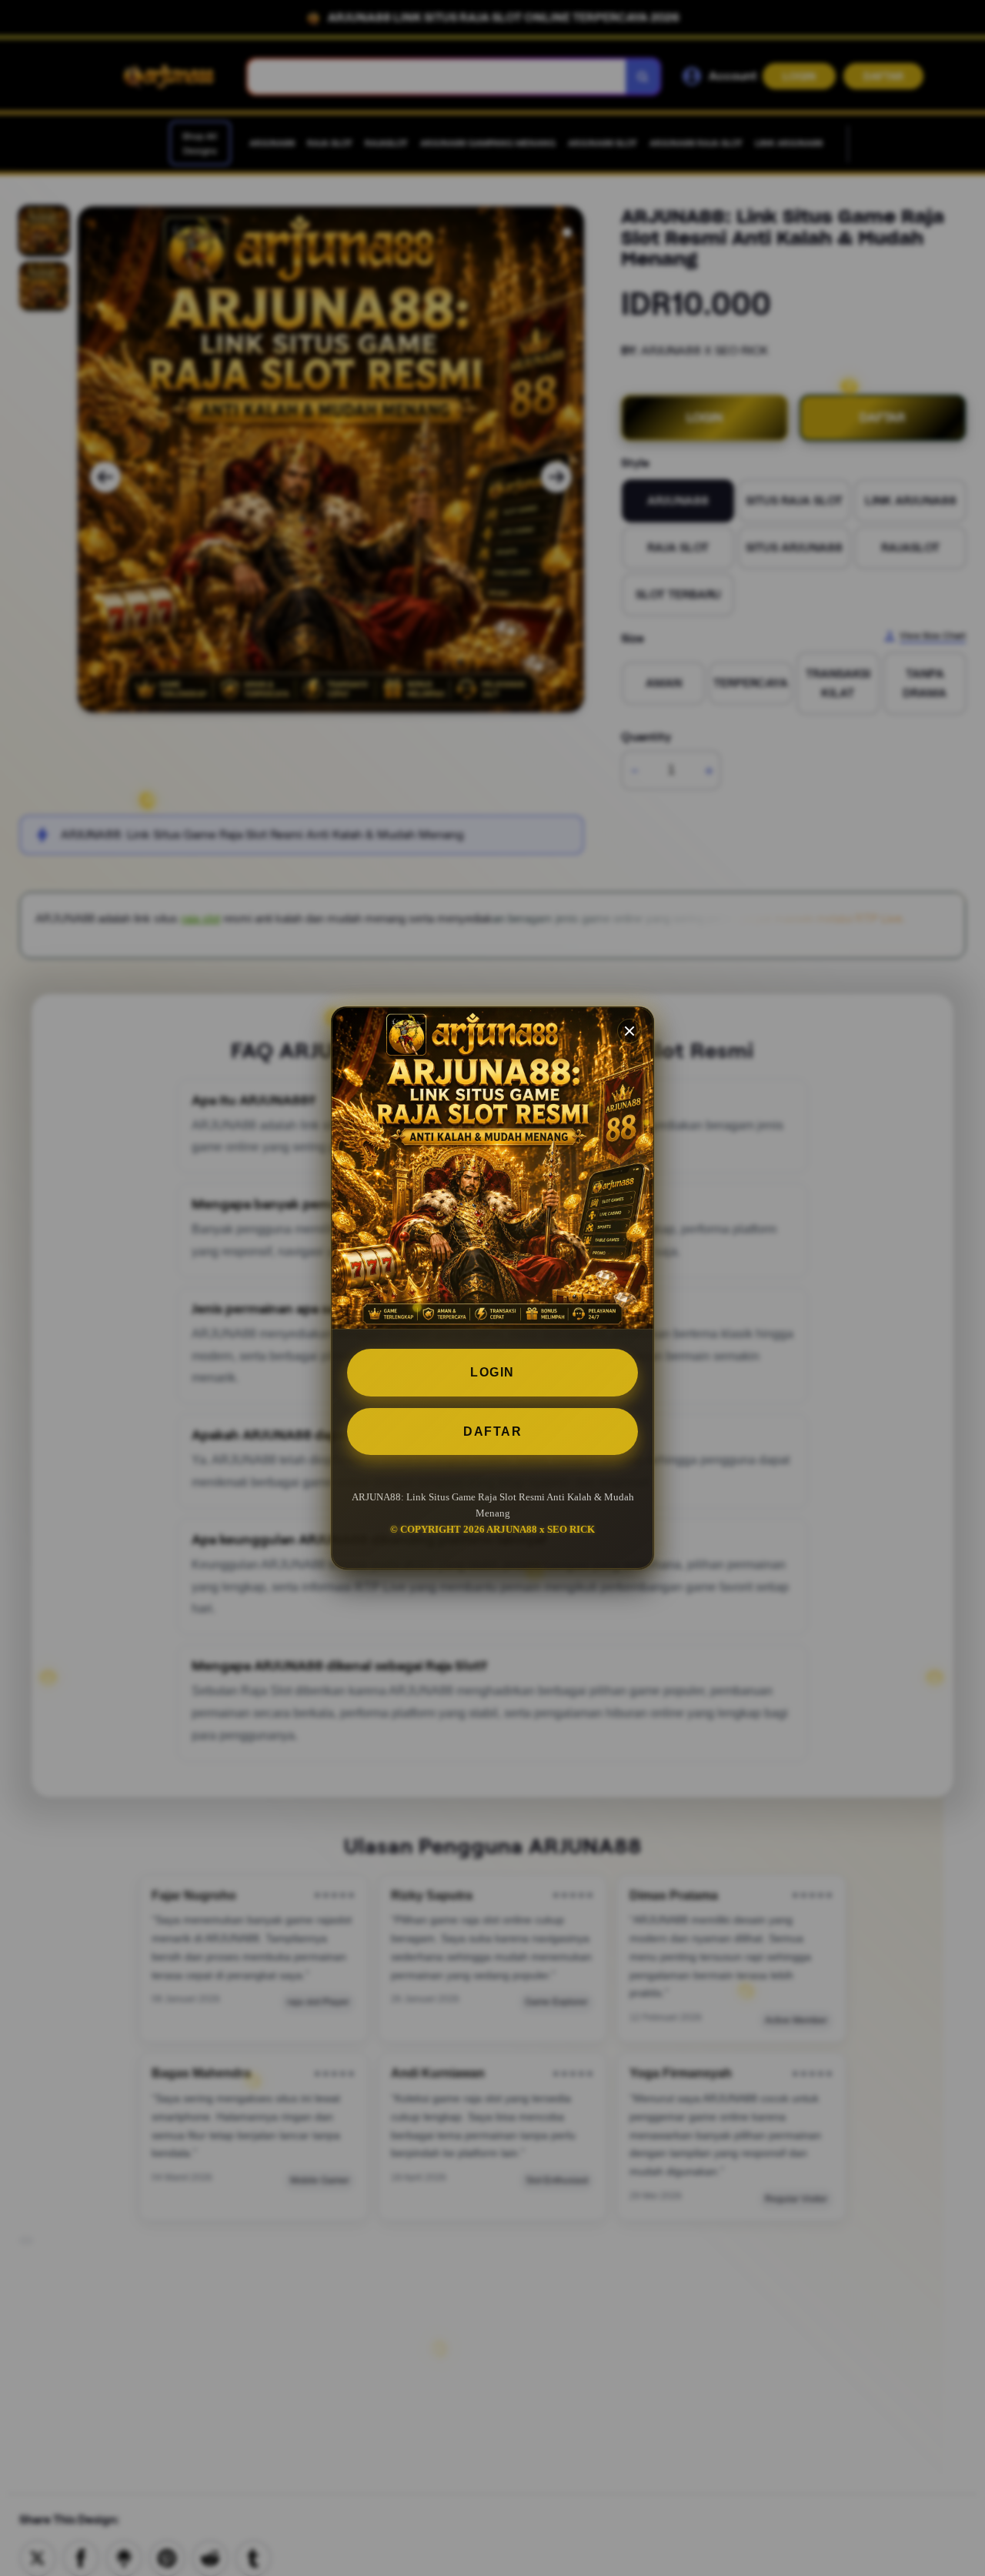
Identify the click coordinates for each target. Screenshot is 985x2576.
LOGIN (492, 1372)
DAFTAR (492, 1431)
